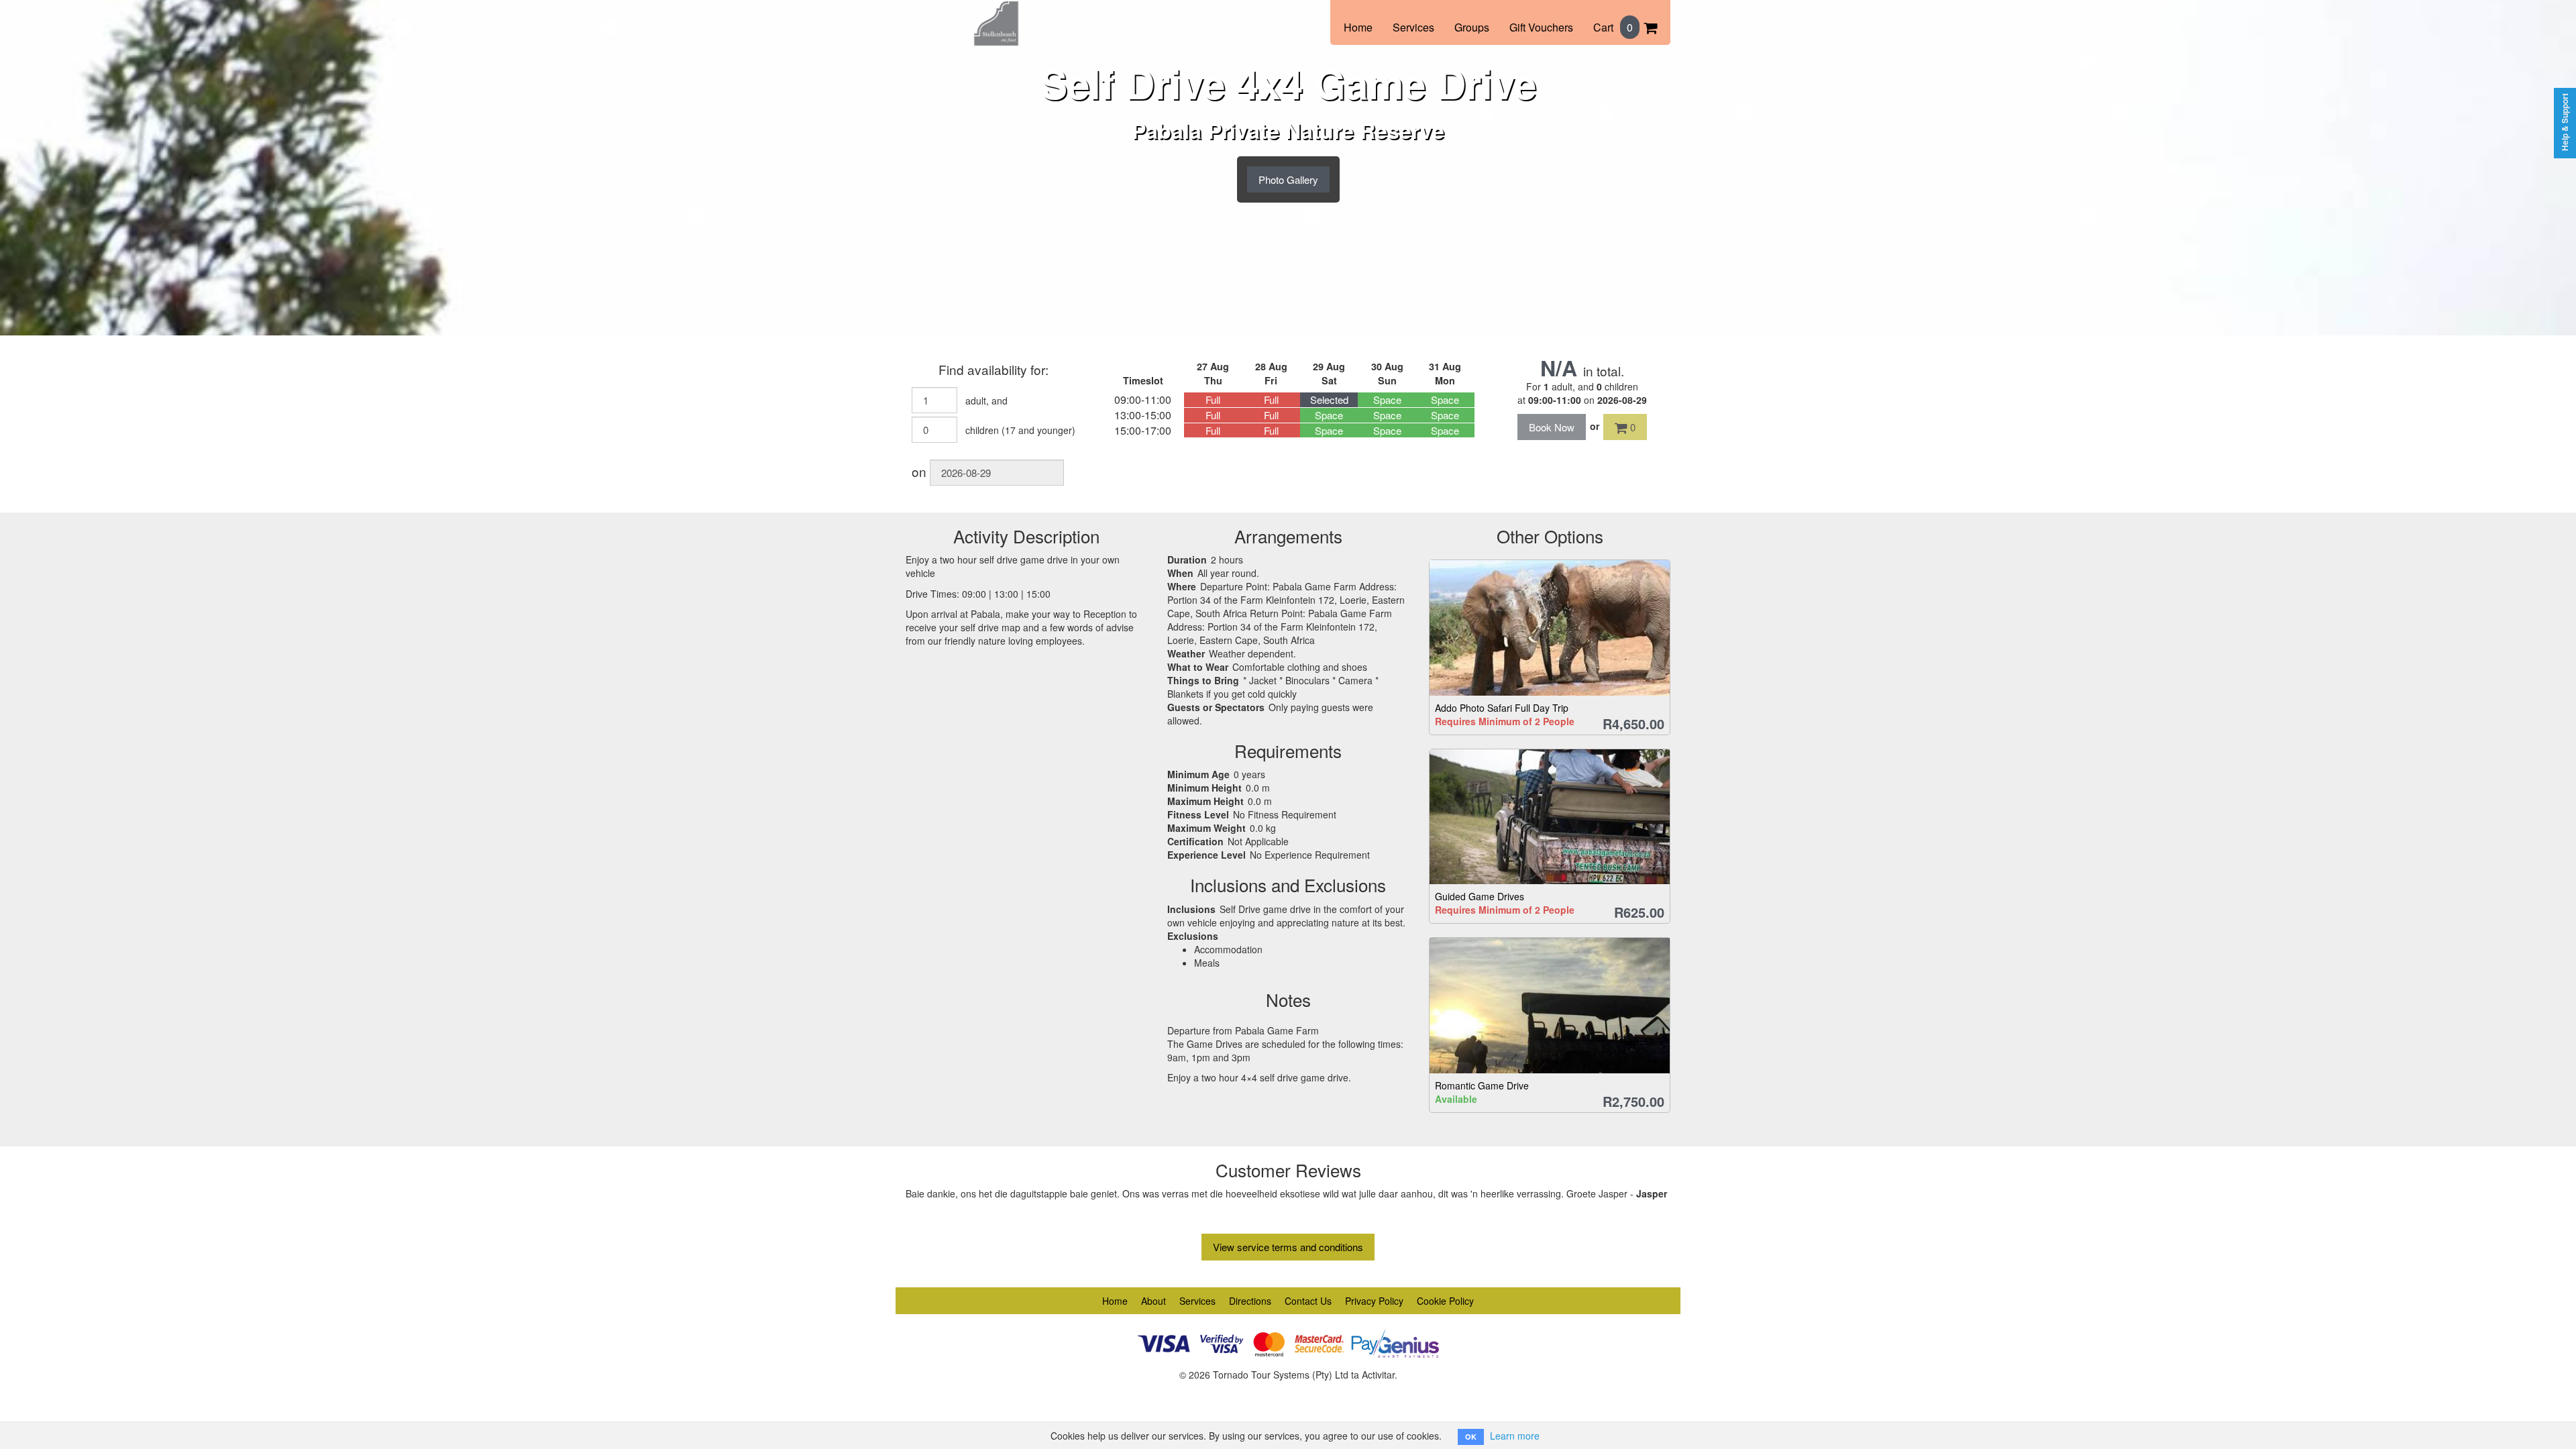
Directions (1250, 1301)
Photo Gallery (1288, 179)
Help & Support (2565, 122)
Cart (1613, 27)
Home (1358, 27)
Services (1413, 27)
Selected (1329, 399)
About (1153, 1301)
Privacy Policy (1374, 1301)
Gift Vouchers (1541, 27)
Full (1213, 399)
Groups (1472, 27)
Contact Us (1308, 1301)
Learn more (1515, 1436)
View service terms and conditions (1288, 1247)
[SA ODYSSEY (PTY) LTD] (996, 15)
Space (1387, 399)
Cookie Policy (1445, 1301)
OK (1471, 1437)
